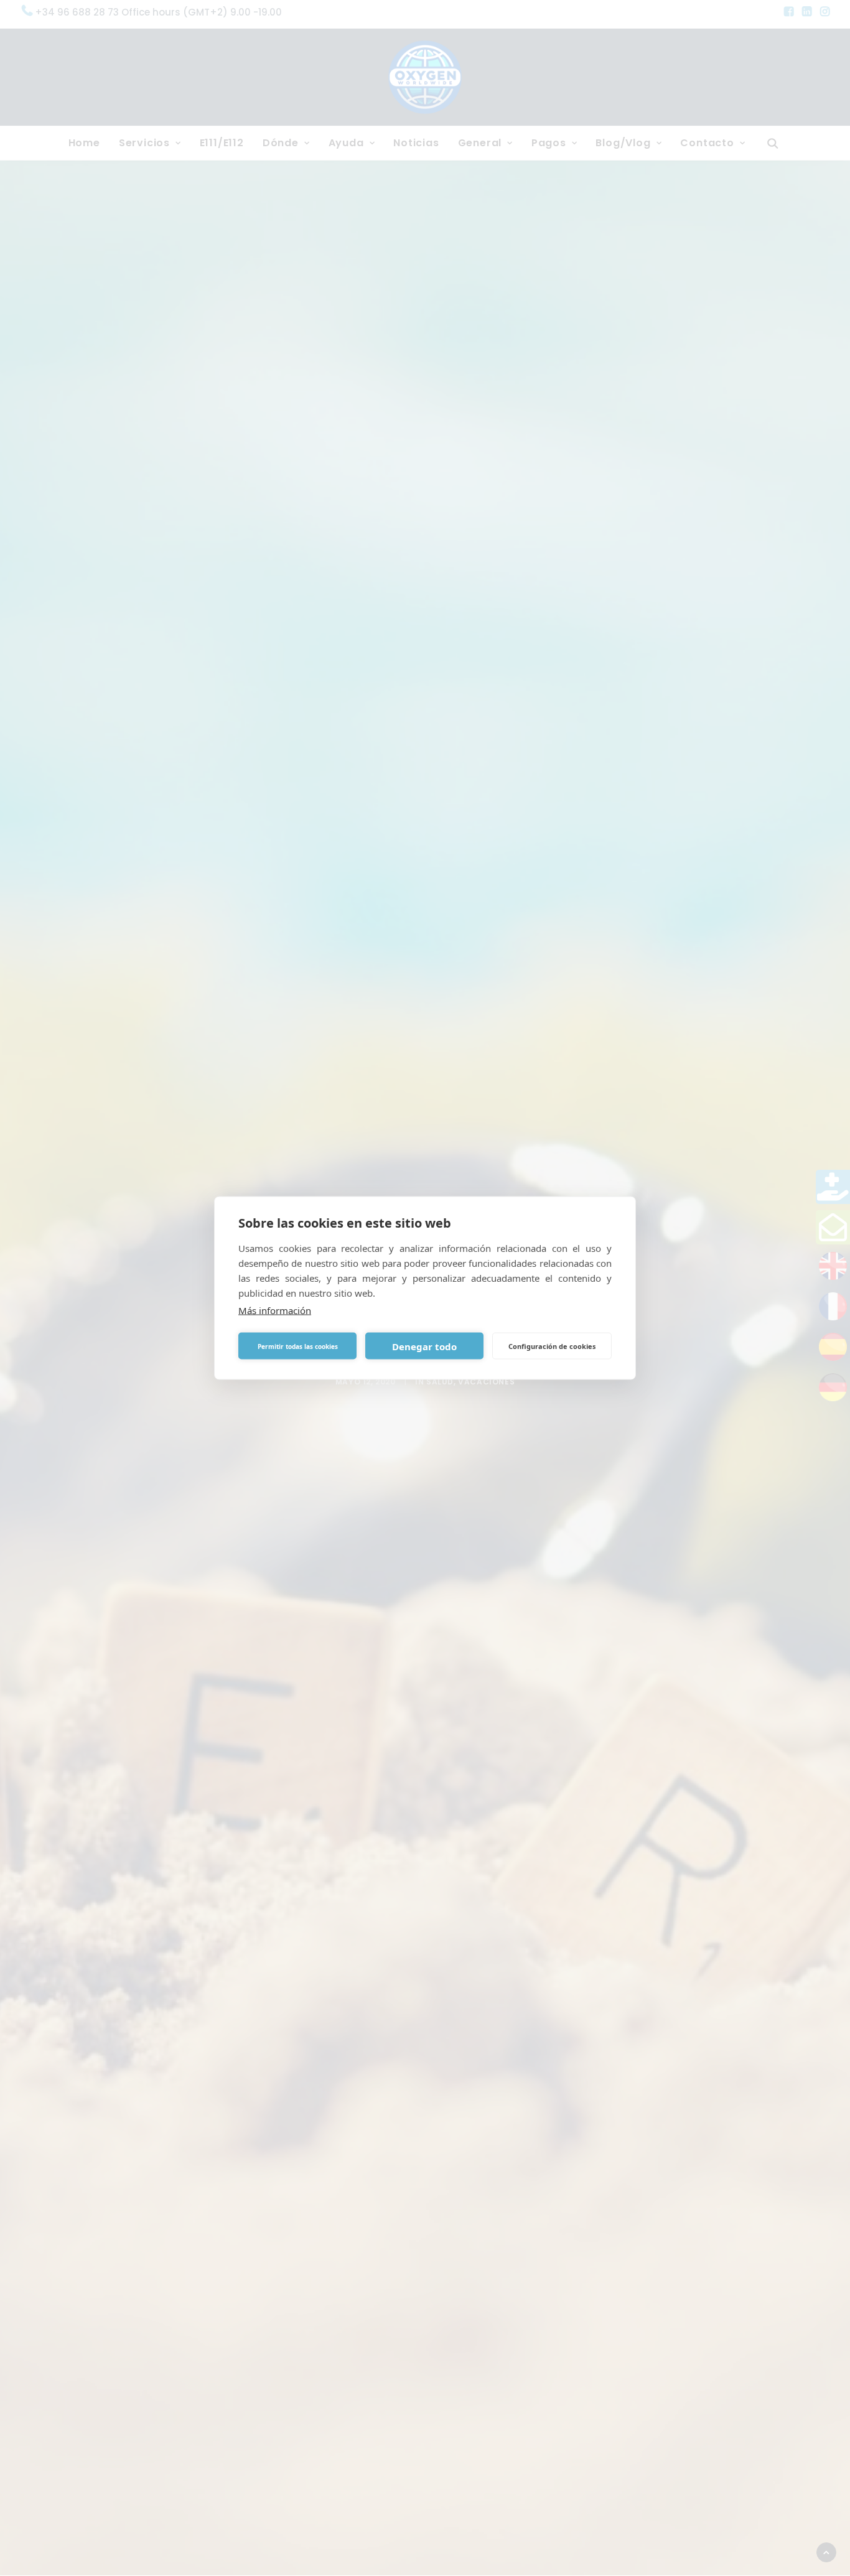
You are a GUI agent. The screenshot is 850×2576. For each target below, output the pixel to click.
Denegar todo (424, 1346)
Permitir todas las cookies (298, 1346)
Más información (275, 1310)
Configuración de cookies (552, 1346)
